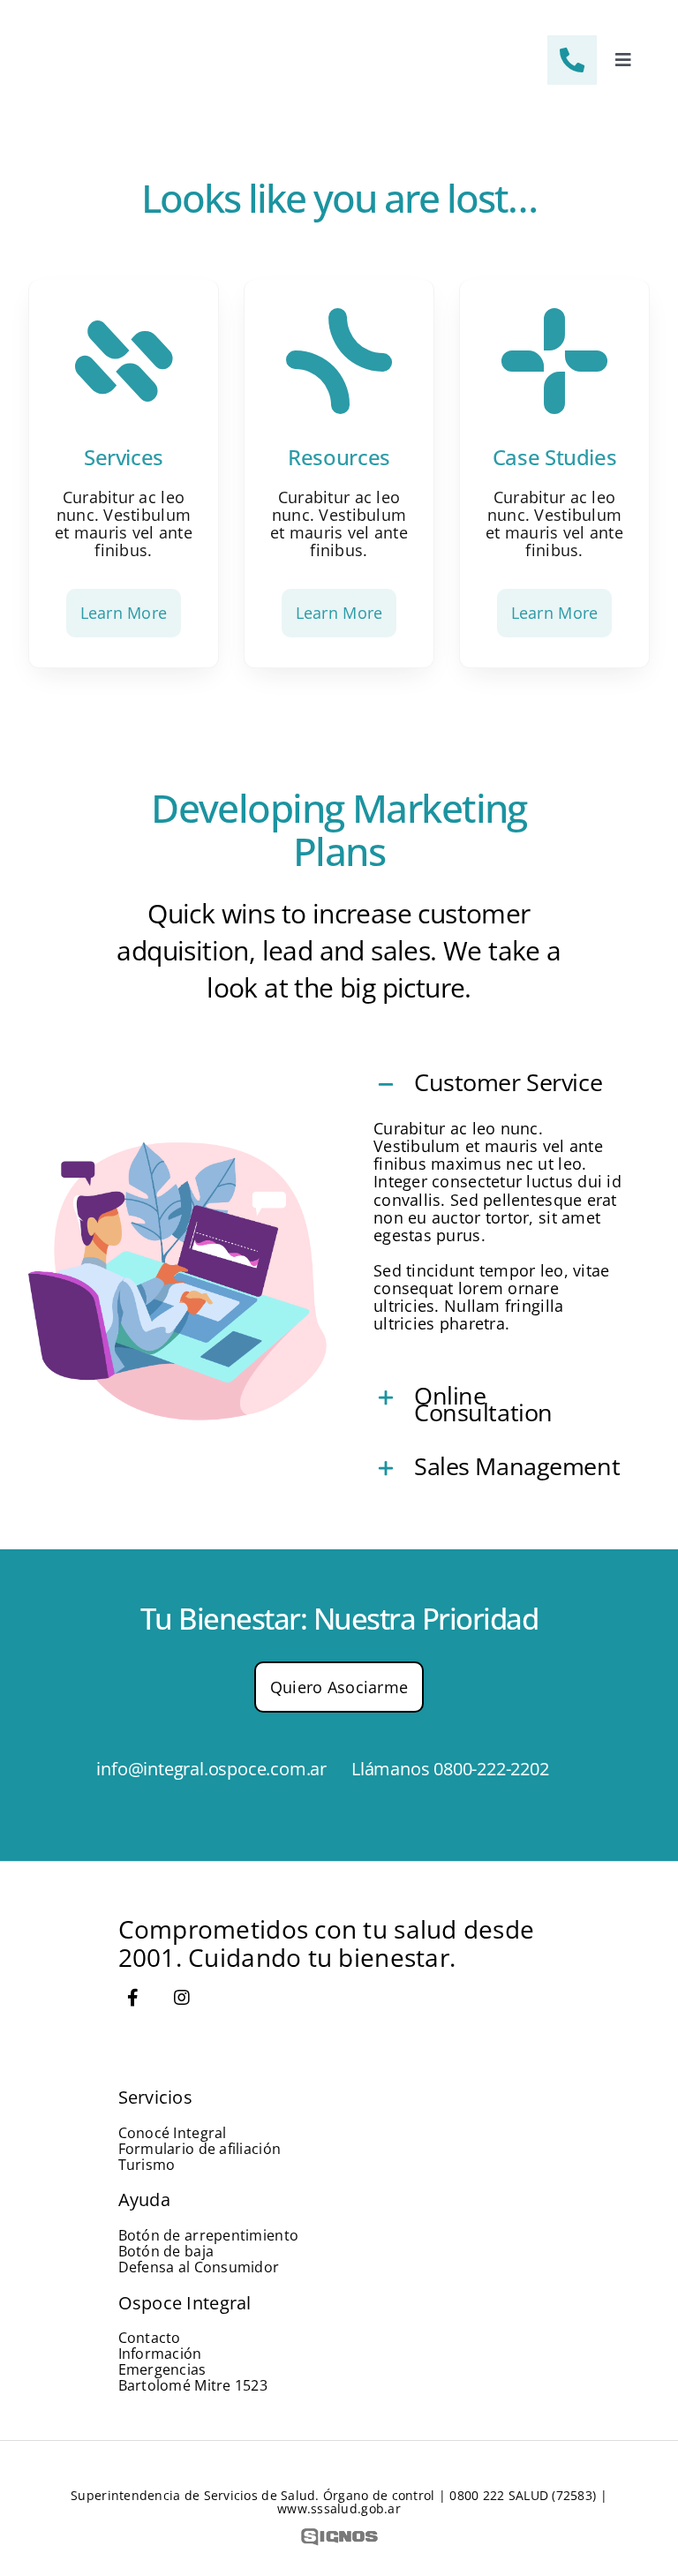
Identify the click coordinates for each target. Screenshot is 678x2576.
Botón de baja (166, 2251)
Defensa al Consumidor (199, 2267)
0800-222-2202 (491, 1769)
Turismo (147, 2165)
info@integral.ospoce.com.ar (211, 1769)
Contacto (150, 2338)
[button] (501, 1085)
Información (160, 2354)
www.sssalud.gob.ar (339, 2508)
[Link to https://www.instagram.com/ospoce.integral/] (182, 1998)
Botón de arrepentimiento (208, 2235)
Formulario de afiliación (200, 2149)
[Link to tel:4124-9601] (572, 60)
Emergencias (162, 2369)
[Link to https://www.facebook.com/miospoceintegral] (133, 1998)
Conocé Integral (173, 2133)
